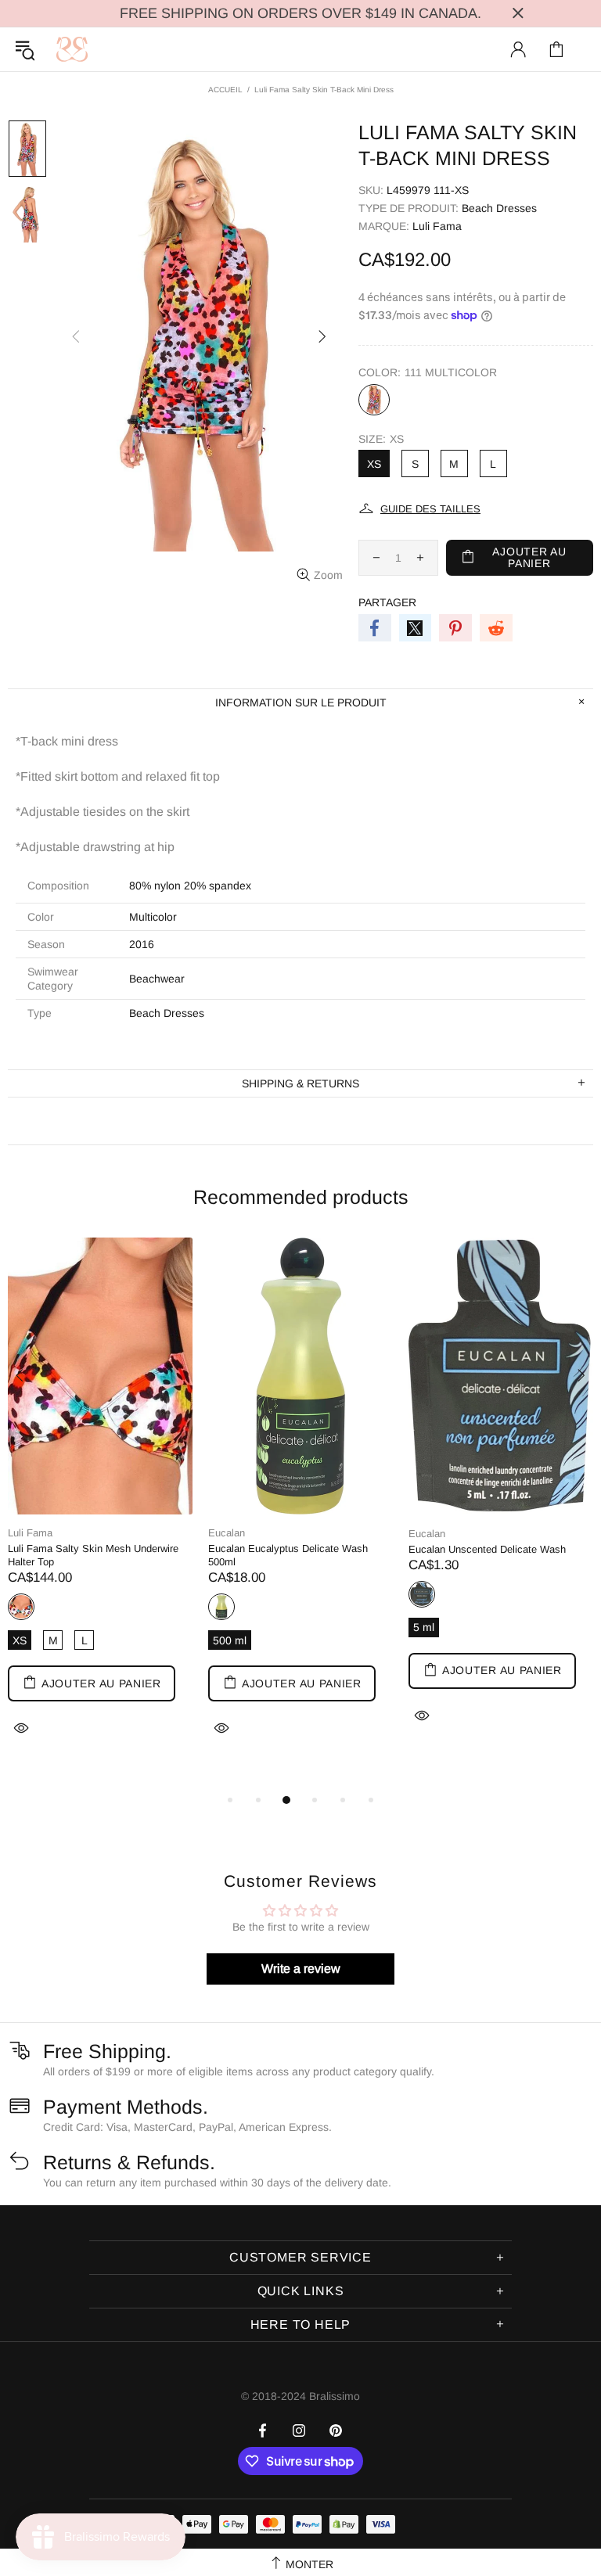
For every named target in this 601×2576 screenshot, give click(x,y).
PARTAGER (387, 602)
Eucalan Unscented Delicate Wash (487, 1549)
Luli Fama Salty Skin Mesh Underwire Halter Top (93, 1555)
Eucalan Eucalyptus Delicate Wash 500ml (288, 1555)
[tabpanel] (100, 1507)
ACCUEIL (225, 90)
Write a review (301, 1969)
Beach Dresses (167, 1013)
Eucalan (227, 1533)
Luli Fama (437, 226)
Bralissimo (72, 49)
